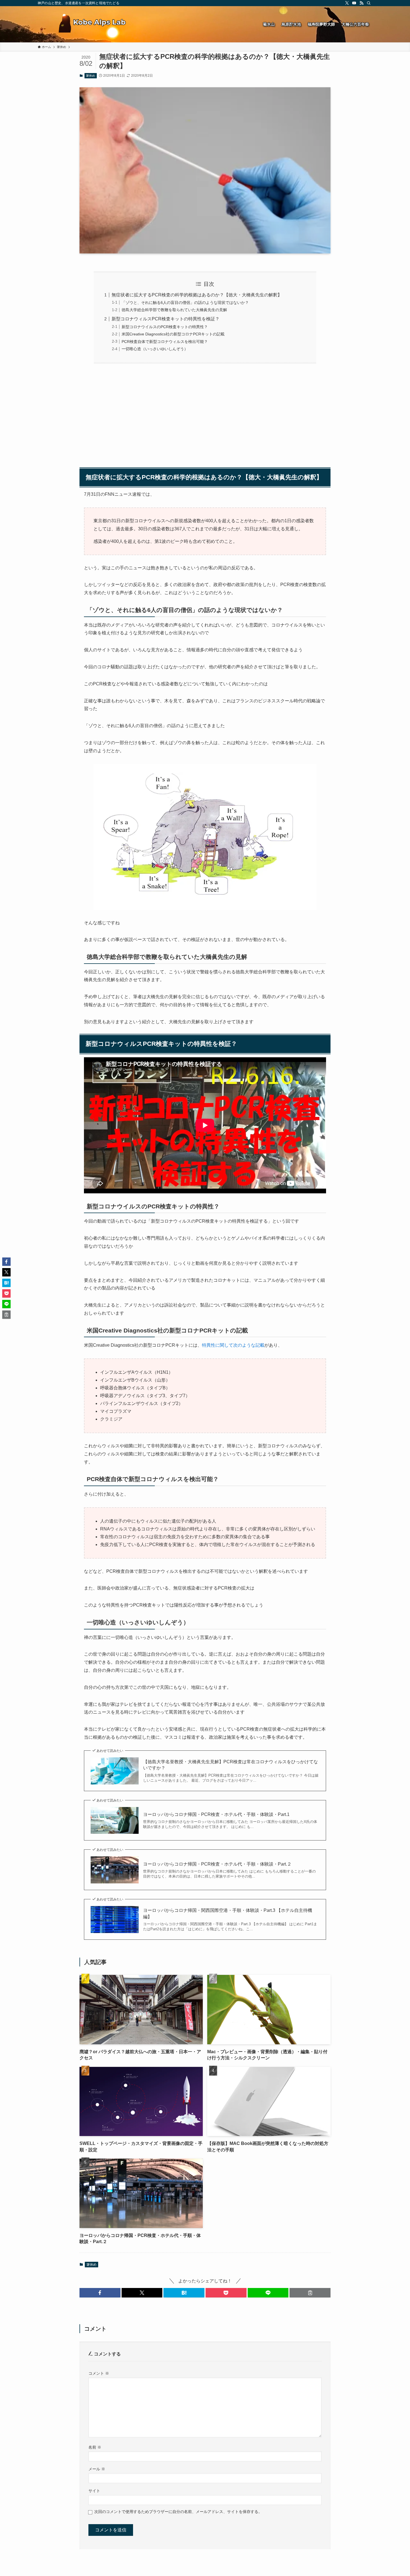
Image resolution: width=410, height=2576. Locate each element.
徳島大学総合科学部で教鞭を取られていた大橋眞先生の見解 (174, 310)
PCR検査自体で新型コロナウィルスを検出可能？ (165, 342)
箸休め (91, 76)
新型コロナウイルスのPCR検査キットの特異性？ (165, 327)
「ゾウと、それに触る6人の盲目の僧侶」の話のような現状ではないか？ (185, 303)
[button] (100, 2293)
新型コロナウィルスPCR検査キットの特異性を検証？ (166, 319)
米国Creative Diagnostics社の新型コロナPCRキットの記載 (173, 334)
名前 (95, 2447)
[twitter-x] (347, 3)
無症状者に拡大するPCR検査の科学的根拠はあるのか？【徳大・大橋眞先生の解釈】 (197, 295)
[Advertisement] (205, 420)
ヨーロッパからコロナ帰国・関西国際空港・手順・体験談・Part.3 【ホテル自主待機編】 (228, 1913)
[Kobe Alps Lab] (92, 24)
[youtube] (354, 3)
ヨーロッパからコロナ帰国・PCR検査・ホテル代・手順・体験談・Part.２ (217, 1864)
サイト (94, 2491)
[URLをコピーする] (310, 2293)
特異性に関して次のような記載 (233, 1345)
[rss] (361, 3)
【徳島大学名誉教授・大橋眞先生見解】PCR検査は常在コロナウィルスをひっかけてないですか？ (231, 1765)
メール (97, 2469)
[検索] (369, 3)
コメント (99, 2373)
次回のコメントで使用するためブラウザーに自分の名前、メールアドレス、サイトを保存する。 (178, 2512)
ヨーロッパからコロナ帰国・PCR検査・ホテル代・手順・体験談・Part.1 (216, 1814)
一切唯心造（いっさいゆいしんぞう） (155, 349)
